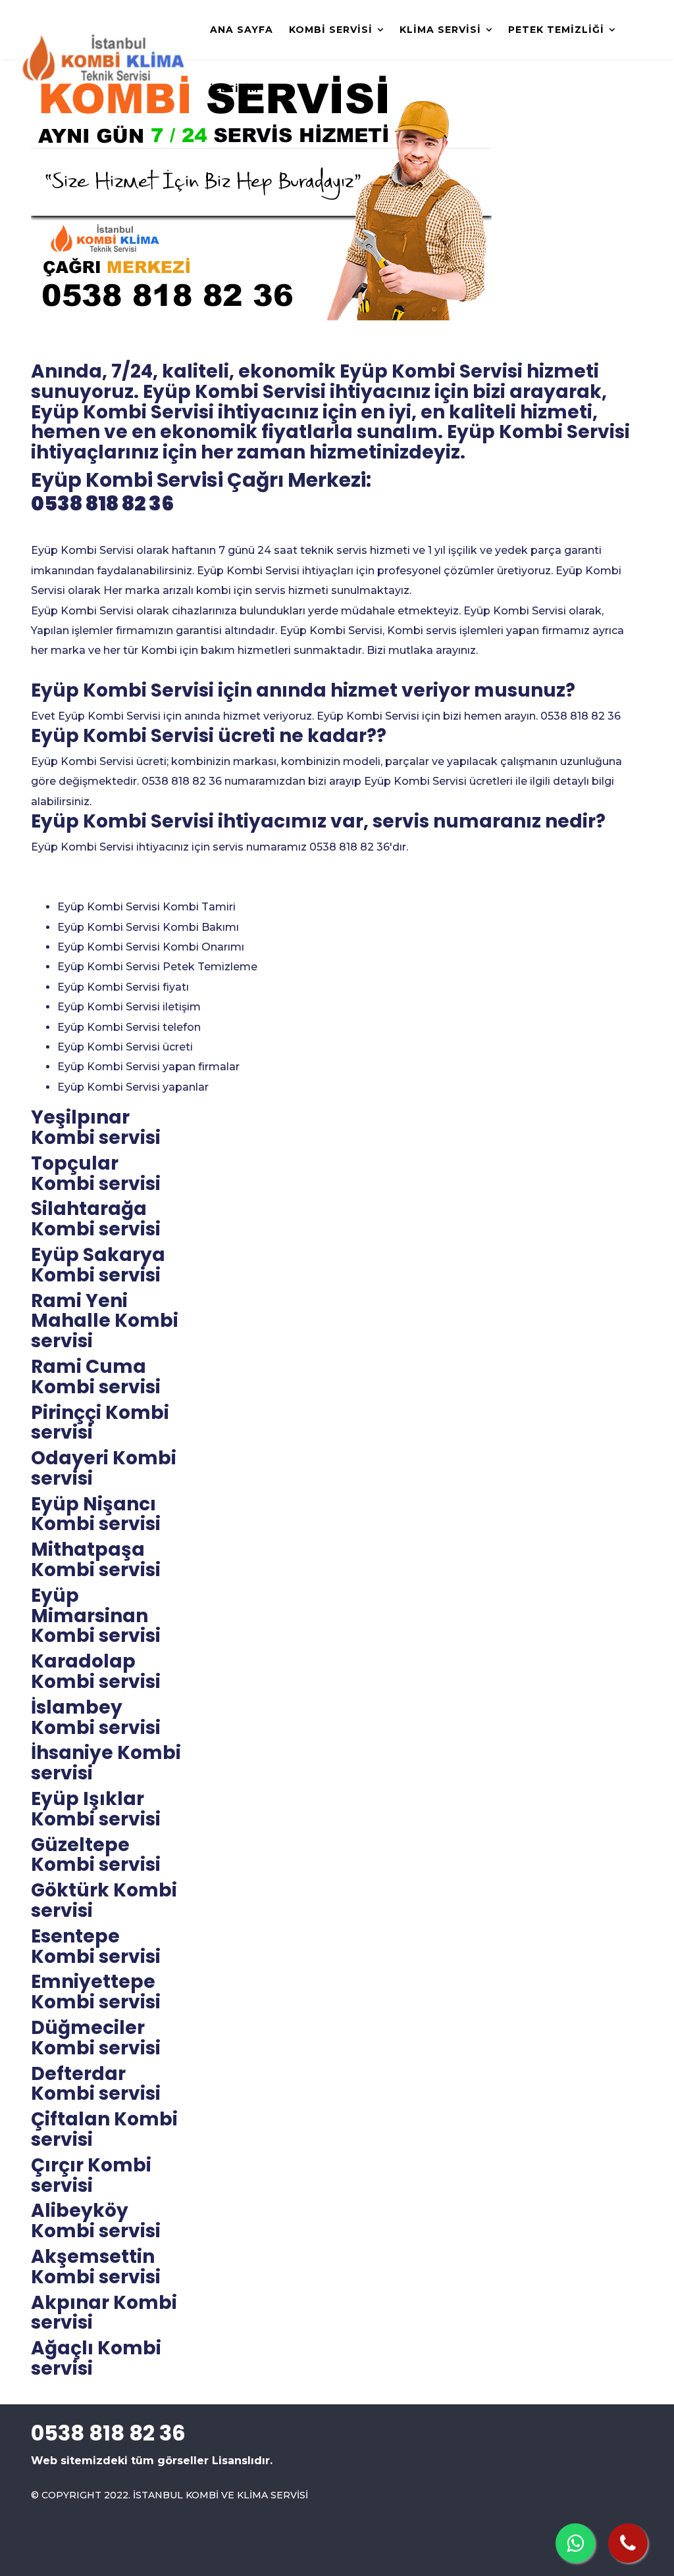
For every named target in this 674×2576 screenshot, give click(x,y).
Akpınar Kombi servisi (104, 2313)
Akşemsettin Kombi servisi (96, 2267)
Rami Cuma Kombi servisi (96, 1377)
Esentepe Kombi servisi (96, 1946)
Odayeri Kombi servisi (104, 1468)
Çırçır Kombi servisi (91, 2175)
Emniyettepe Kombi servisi (96, 1992)
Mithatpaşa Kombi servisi (96, 1560)
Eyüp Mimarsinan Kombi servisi (96, 1616)
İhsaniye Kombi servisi (106, 1763)
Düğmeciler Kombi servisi (96, 2038)
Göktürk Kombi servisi (104, 1900)
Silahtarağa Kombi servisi (96, 1219)
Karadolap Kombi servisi (96, 1672)
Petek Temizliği (556, 30)
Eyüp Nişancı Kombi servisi (96, 1514)
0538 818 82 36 (102, 504)
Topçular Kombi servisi (96, 1174)
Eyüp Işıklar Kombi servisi (96, 1809)
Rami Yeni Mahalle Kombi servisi (105, 1321)
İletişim (234, 89)
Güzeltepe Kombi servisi (96, 1855)
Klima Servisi (440, 30)
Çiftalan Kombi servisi (104, 2129)
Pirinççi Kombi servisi (100, 1423)
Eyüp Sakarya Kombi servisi (98, 1265)
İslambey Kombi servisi (96, 1718)
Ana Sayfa (242, 30)
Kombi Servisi (331, 30)
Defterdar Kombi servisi (96, 2084)
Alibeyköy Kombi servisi (96, 2221)
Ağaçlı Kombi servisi (96, 2358)
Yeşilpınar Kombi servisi (96, 1127)
